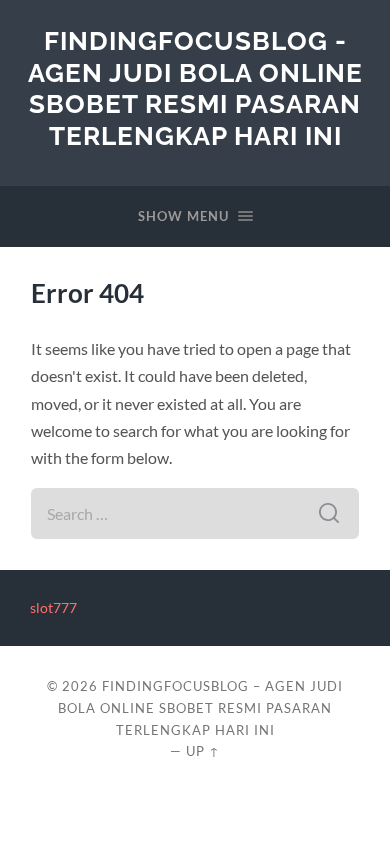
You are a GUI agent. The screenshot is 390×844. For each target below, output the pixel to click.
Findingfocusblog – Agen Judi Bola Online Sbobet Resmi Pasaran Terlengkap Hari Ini (200, 708)
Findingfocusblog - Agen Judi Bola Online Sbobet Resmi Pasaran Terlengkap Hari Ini (195, 88)
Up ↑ (203, 751)
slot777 (53, 608)
